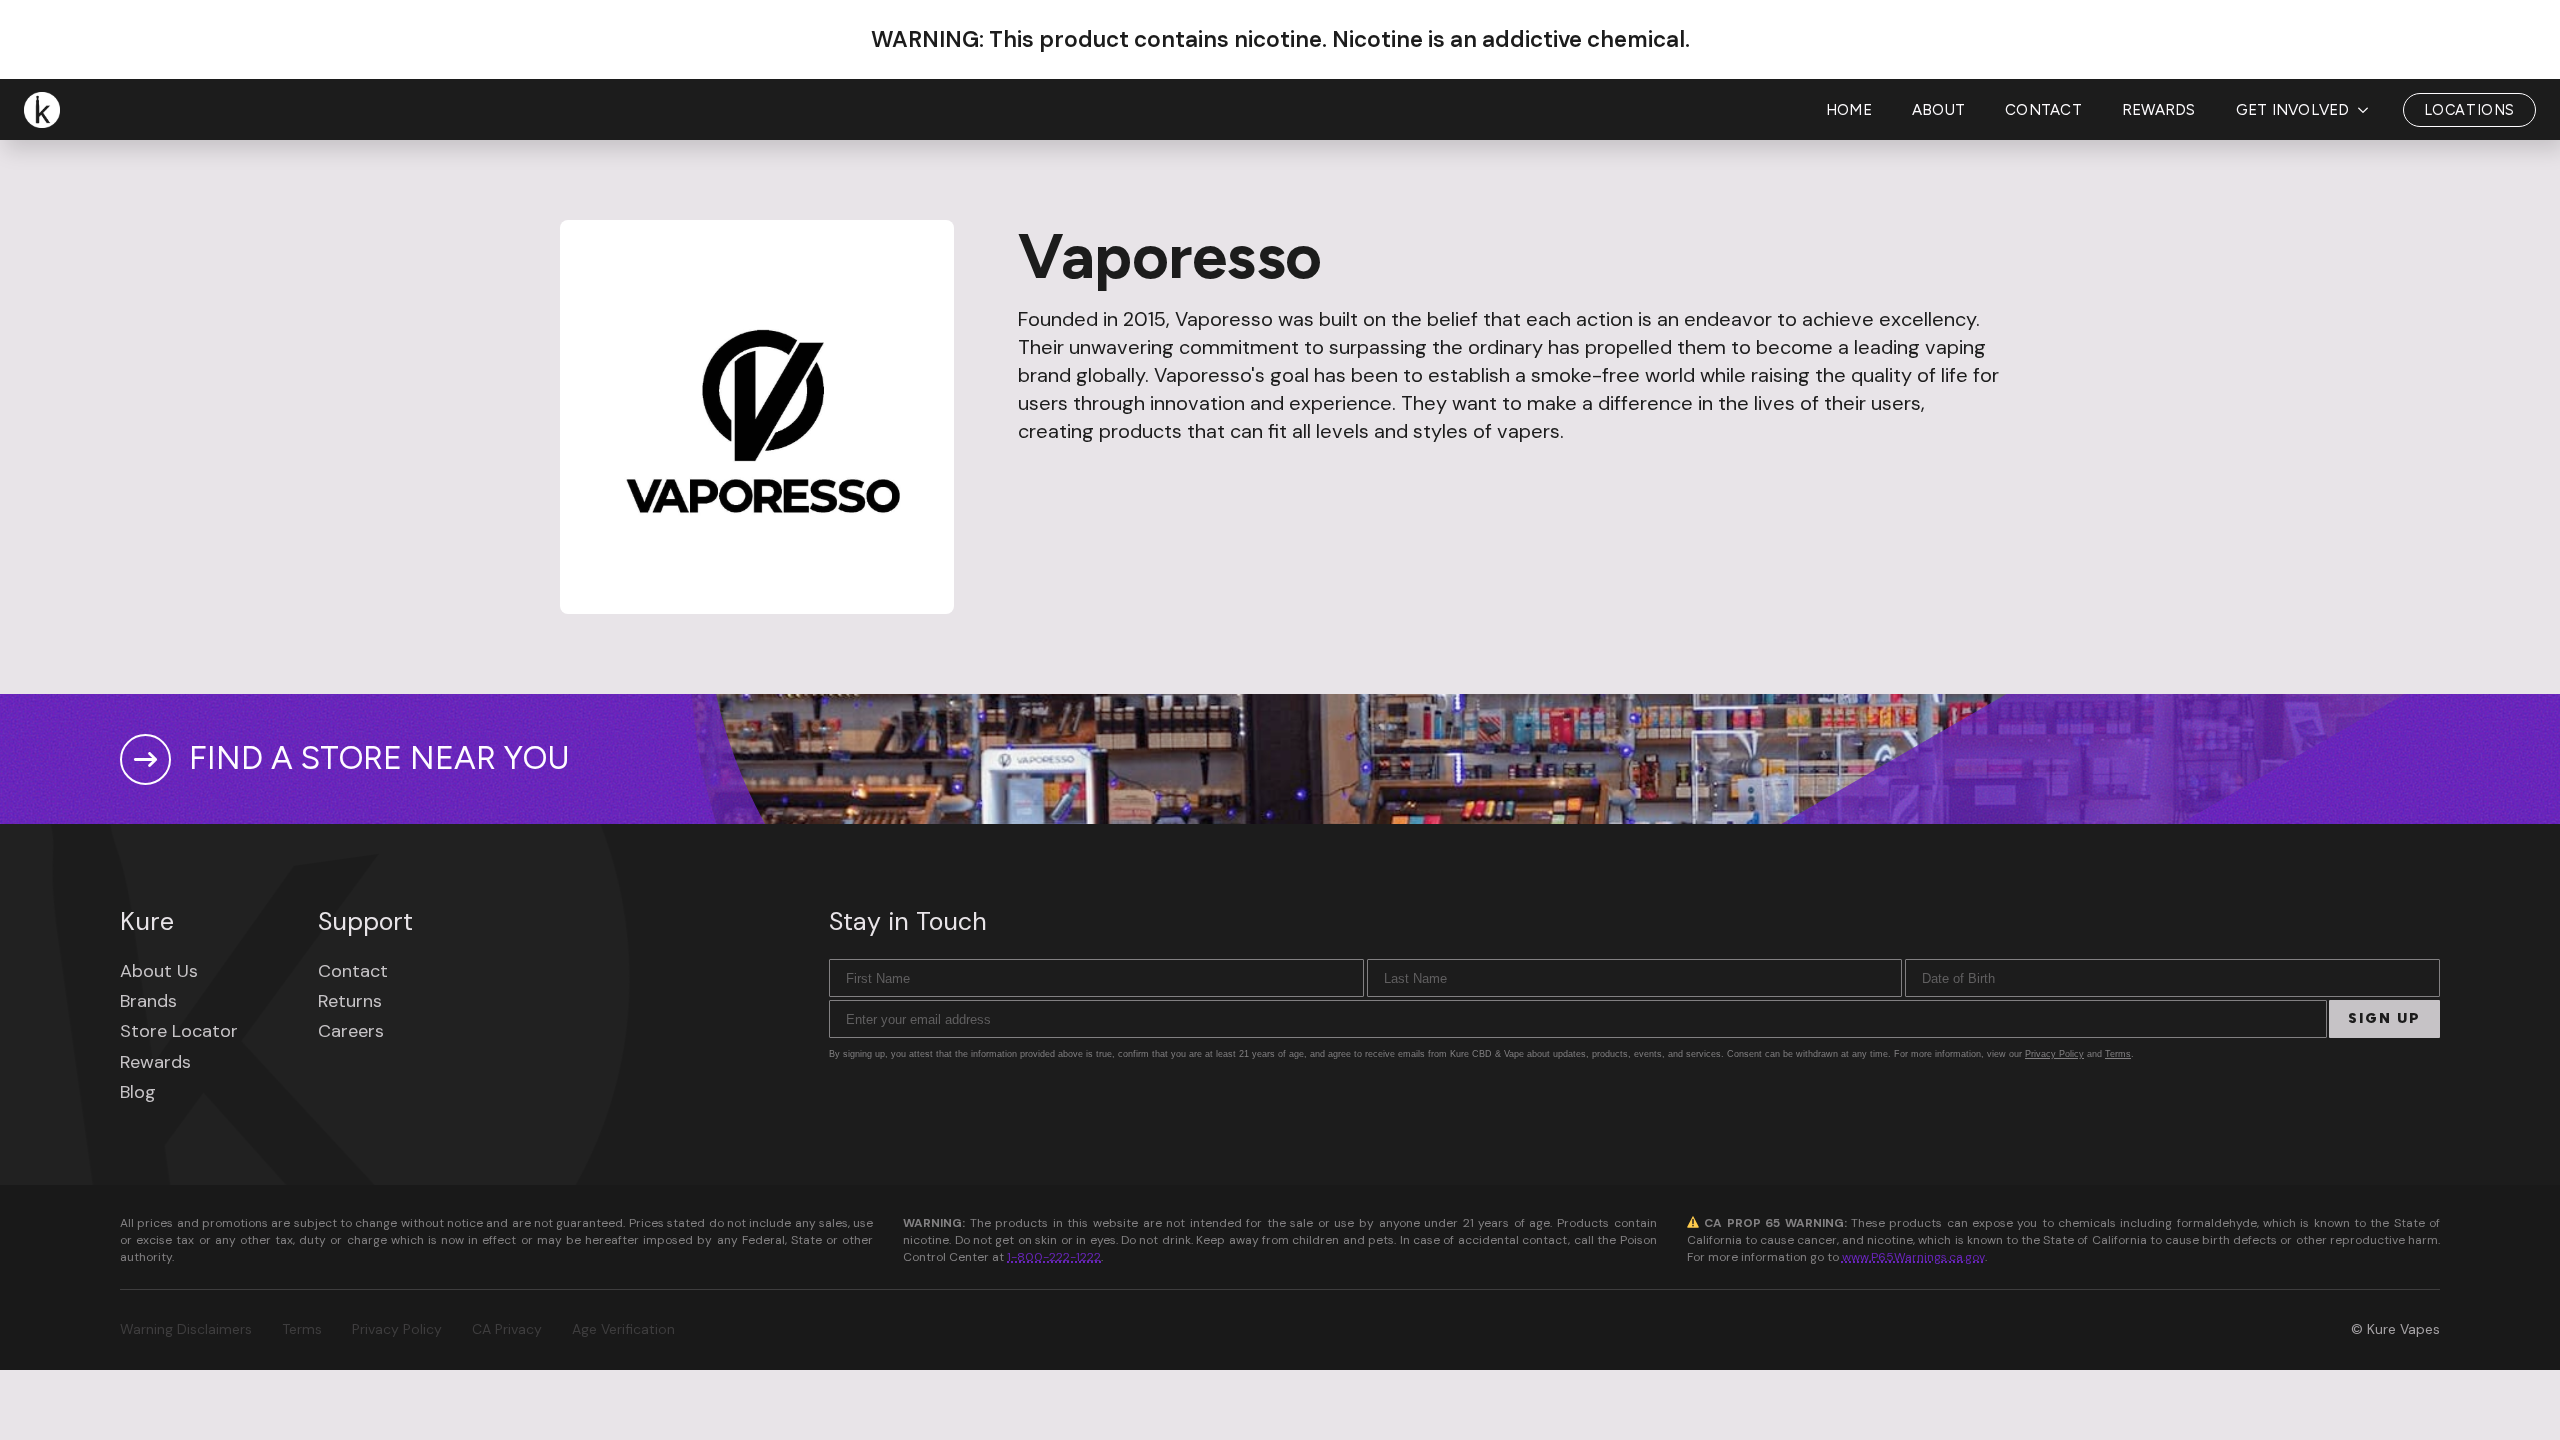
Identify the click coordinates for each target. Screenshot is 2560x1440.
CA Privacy (507, 1329)
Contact (2043, 110)
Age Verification (623, 1329)
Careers (351, 1031)
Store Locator (179, 1031)
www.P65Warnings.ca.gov (1913, 1257)
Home (1849, 110)
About (1938, 110)
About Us (159, 971)
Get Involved (2293, 110)
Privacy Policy (2054, 1054)
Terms (2118, 1054)
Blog (138, 1092)
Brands (148, 1001)
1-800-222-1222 (1054, 1257)
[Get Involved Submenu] (2369, 110)
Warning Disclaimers (186, 1329)
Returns (350, 1001)
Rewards (2159, 110)
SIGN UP (2384, 1018)
